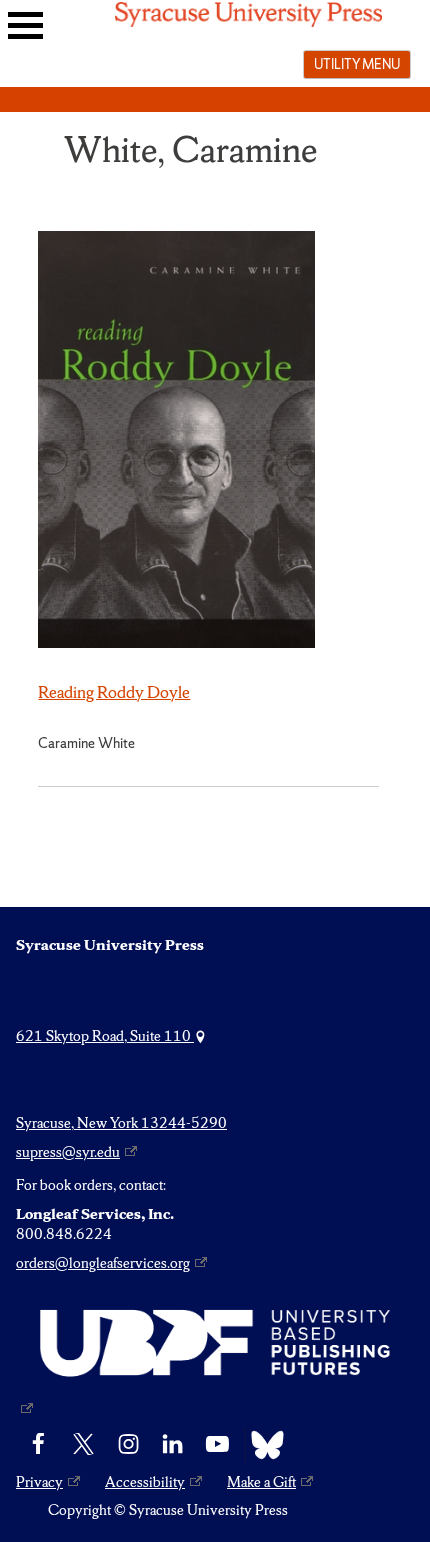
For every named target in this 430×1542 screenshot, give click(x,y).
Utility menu (357, 64)
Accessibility (145, 1482)
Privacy (39, 1482)
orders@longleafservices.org (103, 1263)
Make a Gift (261, 1482)
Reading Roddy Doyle (114, 692)
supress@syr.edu (68, 1152)
